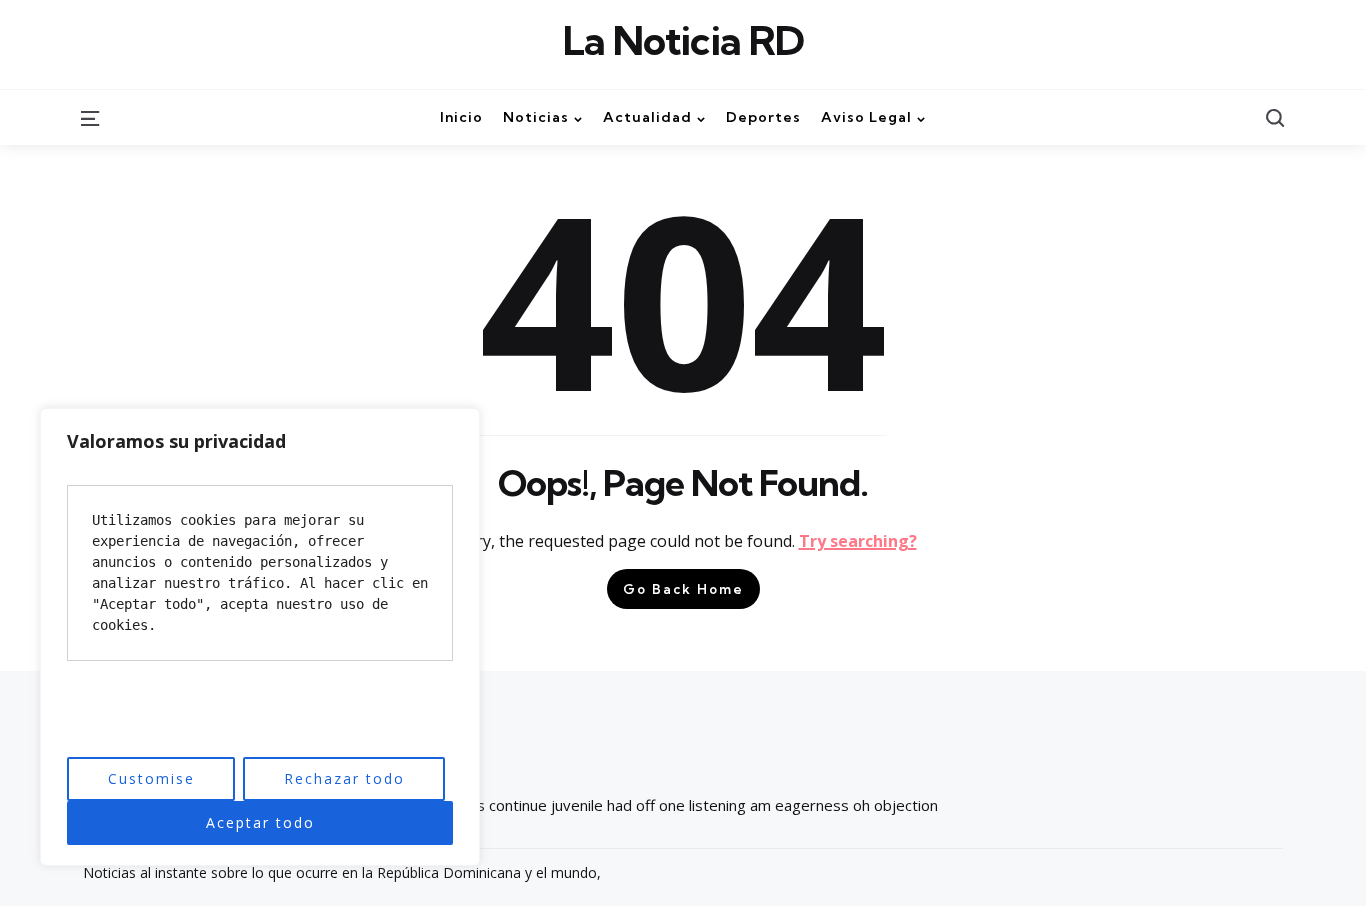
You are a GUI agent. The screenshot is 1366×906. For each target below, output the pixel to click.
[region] (260, 637)
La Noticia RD (683, 41)
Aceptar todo (260, 822)
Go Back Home (683, 589)
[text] (260, 573)
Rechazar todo (344, 778)
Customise (151, 778)
